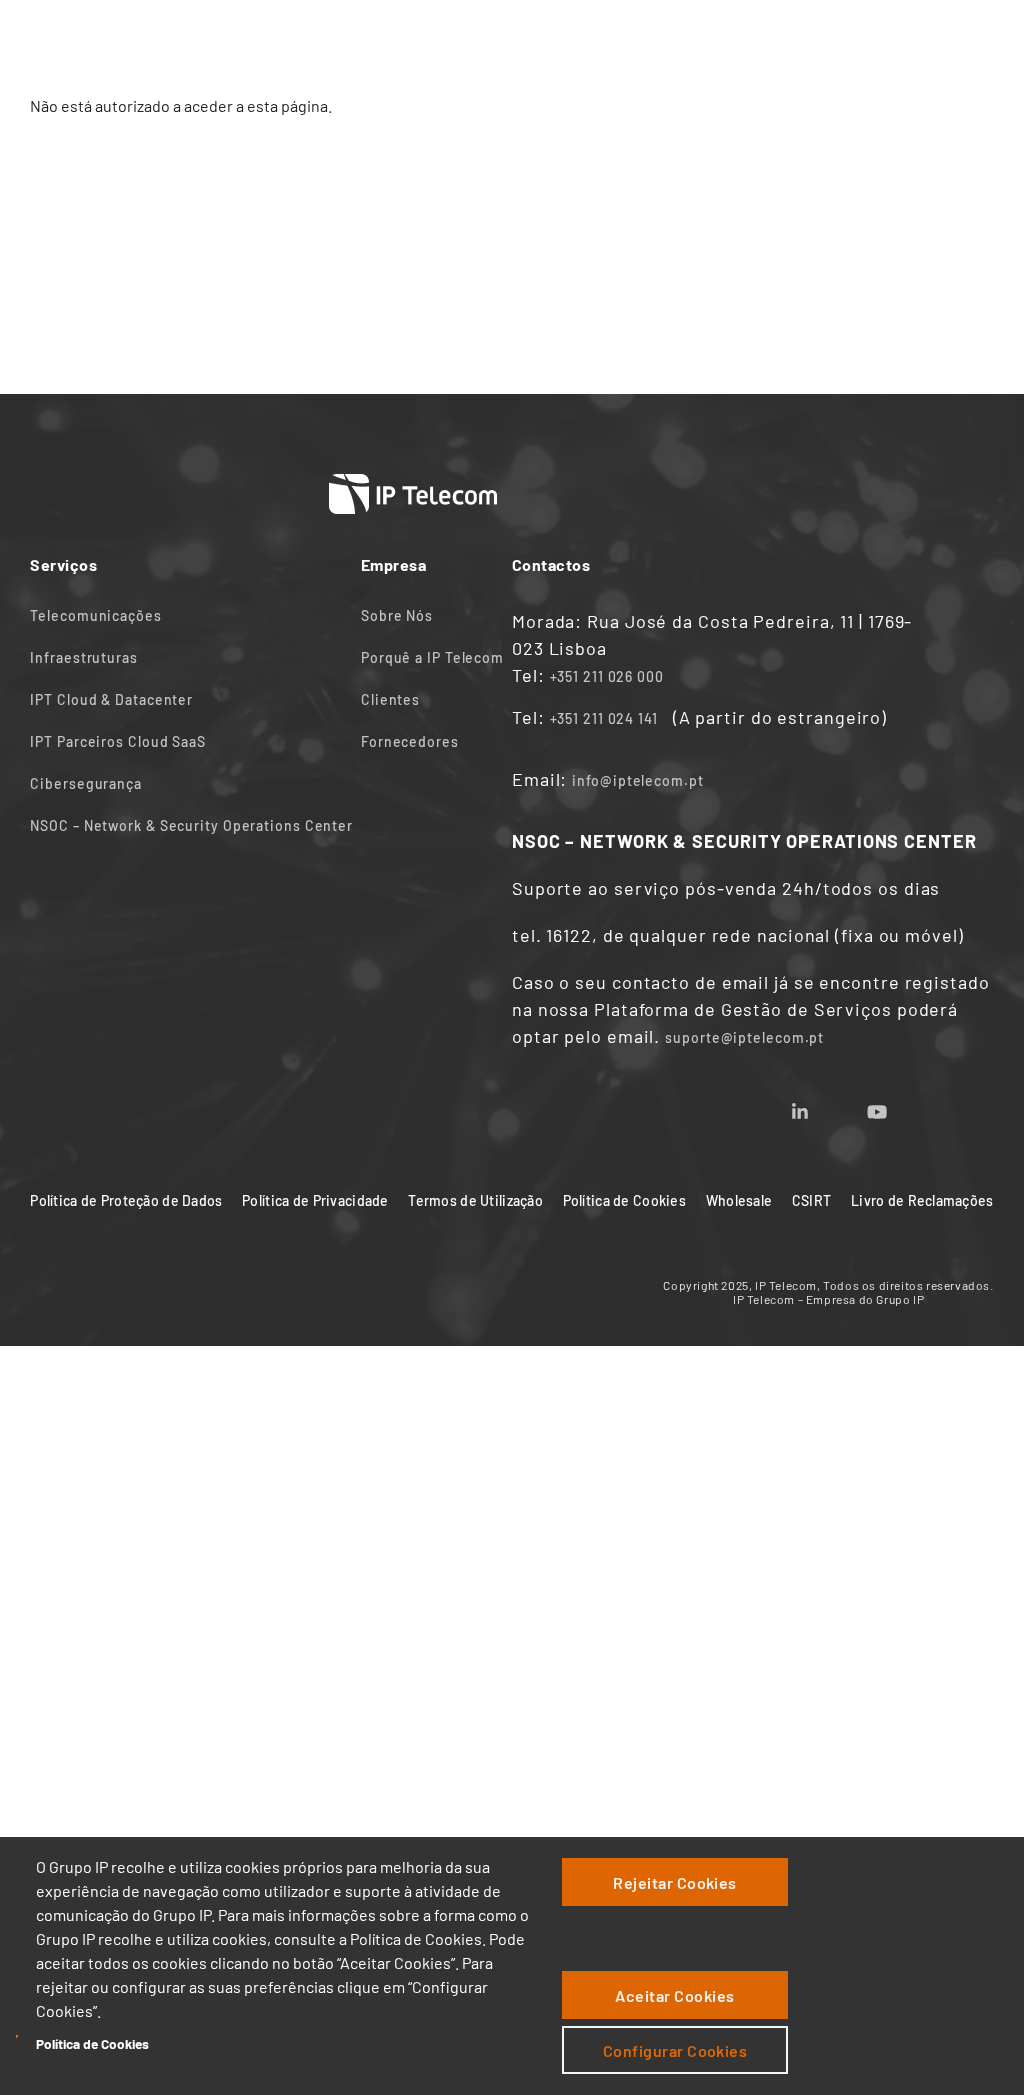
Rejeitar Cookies (675, 1882)
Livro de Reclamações (922, 1200)
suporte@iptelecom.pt (744, 1037)
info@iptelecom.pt (637, 780)
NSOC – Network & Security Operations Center (191, 825)
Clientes (390, 699)
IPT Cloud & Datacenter (111, 699)
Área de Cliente (826, 37)
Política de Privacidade (315, 1200)
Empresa (473, 37)
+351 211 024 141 (604, 718)
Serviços (395, 37)
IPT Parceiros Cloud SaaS (118, 741)
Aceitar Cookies (674, 1995)
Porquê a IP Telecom (432, 657)
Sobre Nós (397, 615)
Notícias (549, 37)
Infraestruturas (84, 657)
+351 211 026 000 (607, 676)
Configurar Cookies (675, 2050)
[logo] (70, 37)
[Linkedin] (824, 1105)
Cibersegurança (86, 783)
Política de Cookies (92, 2043)
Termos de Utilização (475, 1200)
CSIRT (811, 1200)
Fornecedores (410, 741)
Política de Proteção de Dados (126, 1200)
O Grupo (733, 37)
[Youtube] (901, 1105)
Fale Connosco (641, 37)
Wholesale (739, 1200)
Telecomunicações (95, 615)
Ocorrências (933, 37)
